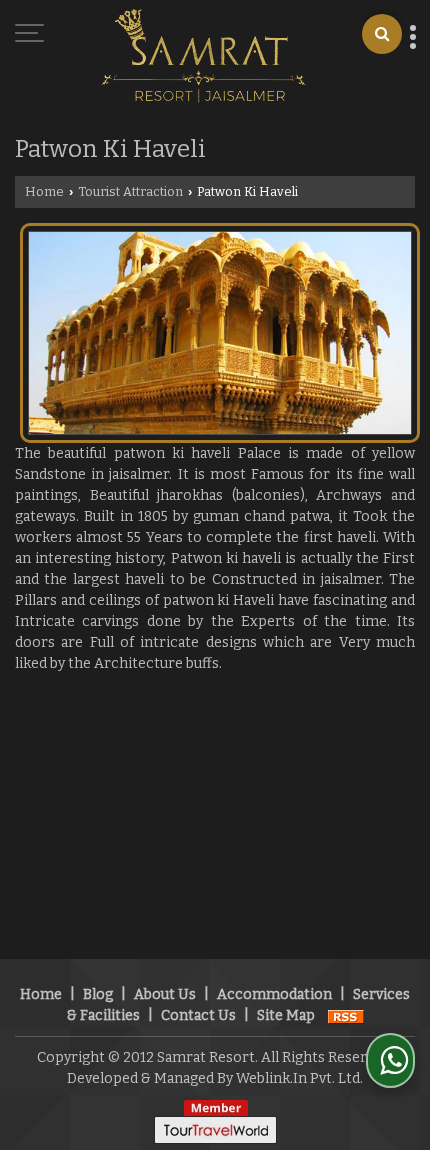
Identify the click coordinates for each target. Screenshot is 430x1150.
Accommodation (274, 994)
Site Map (286, 1015)
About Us (165, 994)
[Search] (382, 34)
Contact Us (198, 1015)
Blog (98, 994)
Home (44, 191)
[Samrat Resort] (203, 57)
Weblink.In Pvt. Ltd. (299, 1078)
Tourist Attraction (130, 191)
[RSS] (346, 1015)
